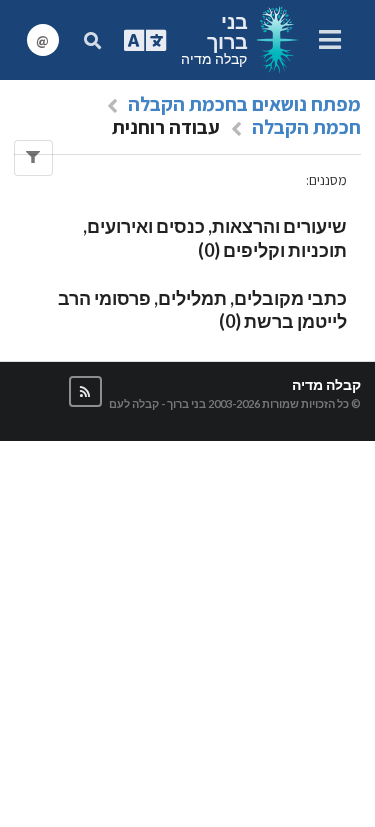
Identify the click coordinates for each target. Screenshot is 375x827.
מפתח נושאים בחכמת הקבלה (244, 104)
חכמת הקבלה (306, 127)
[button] (85, 391)
